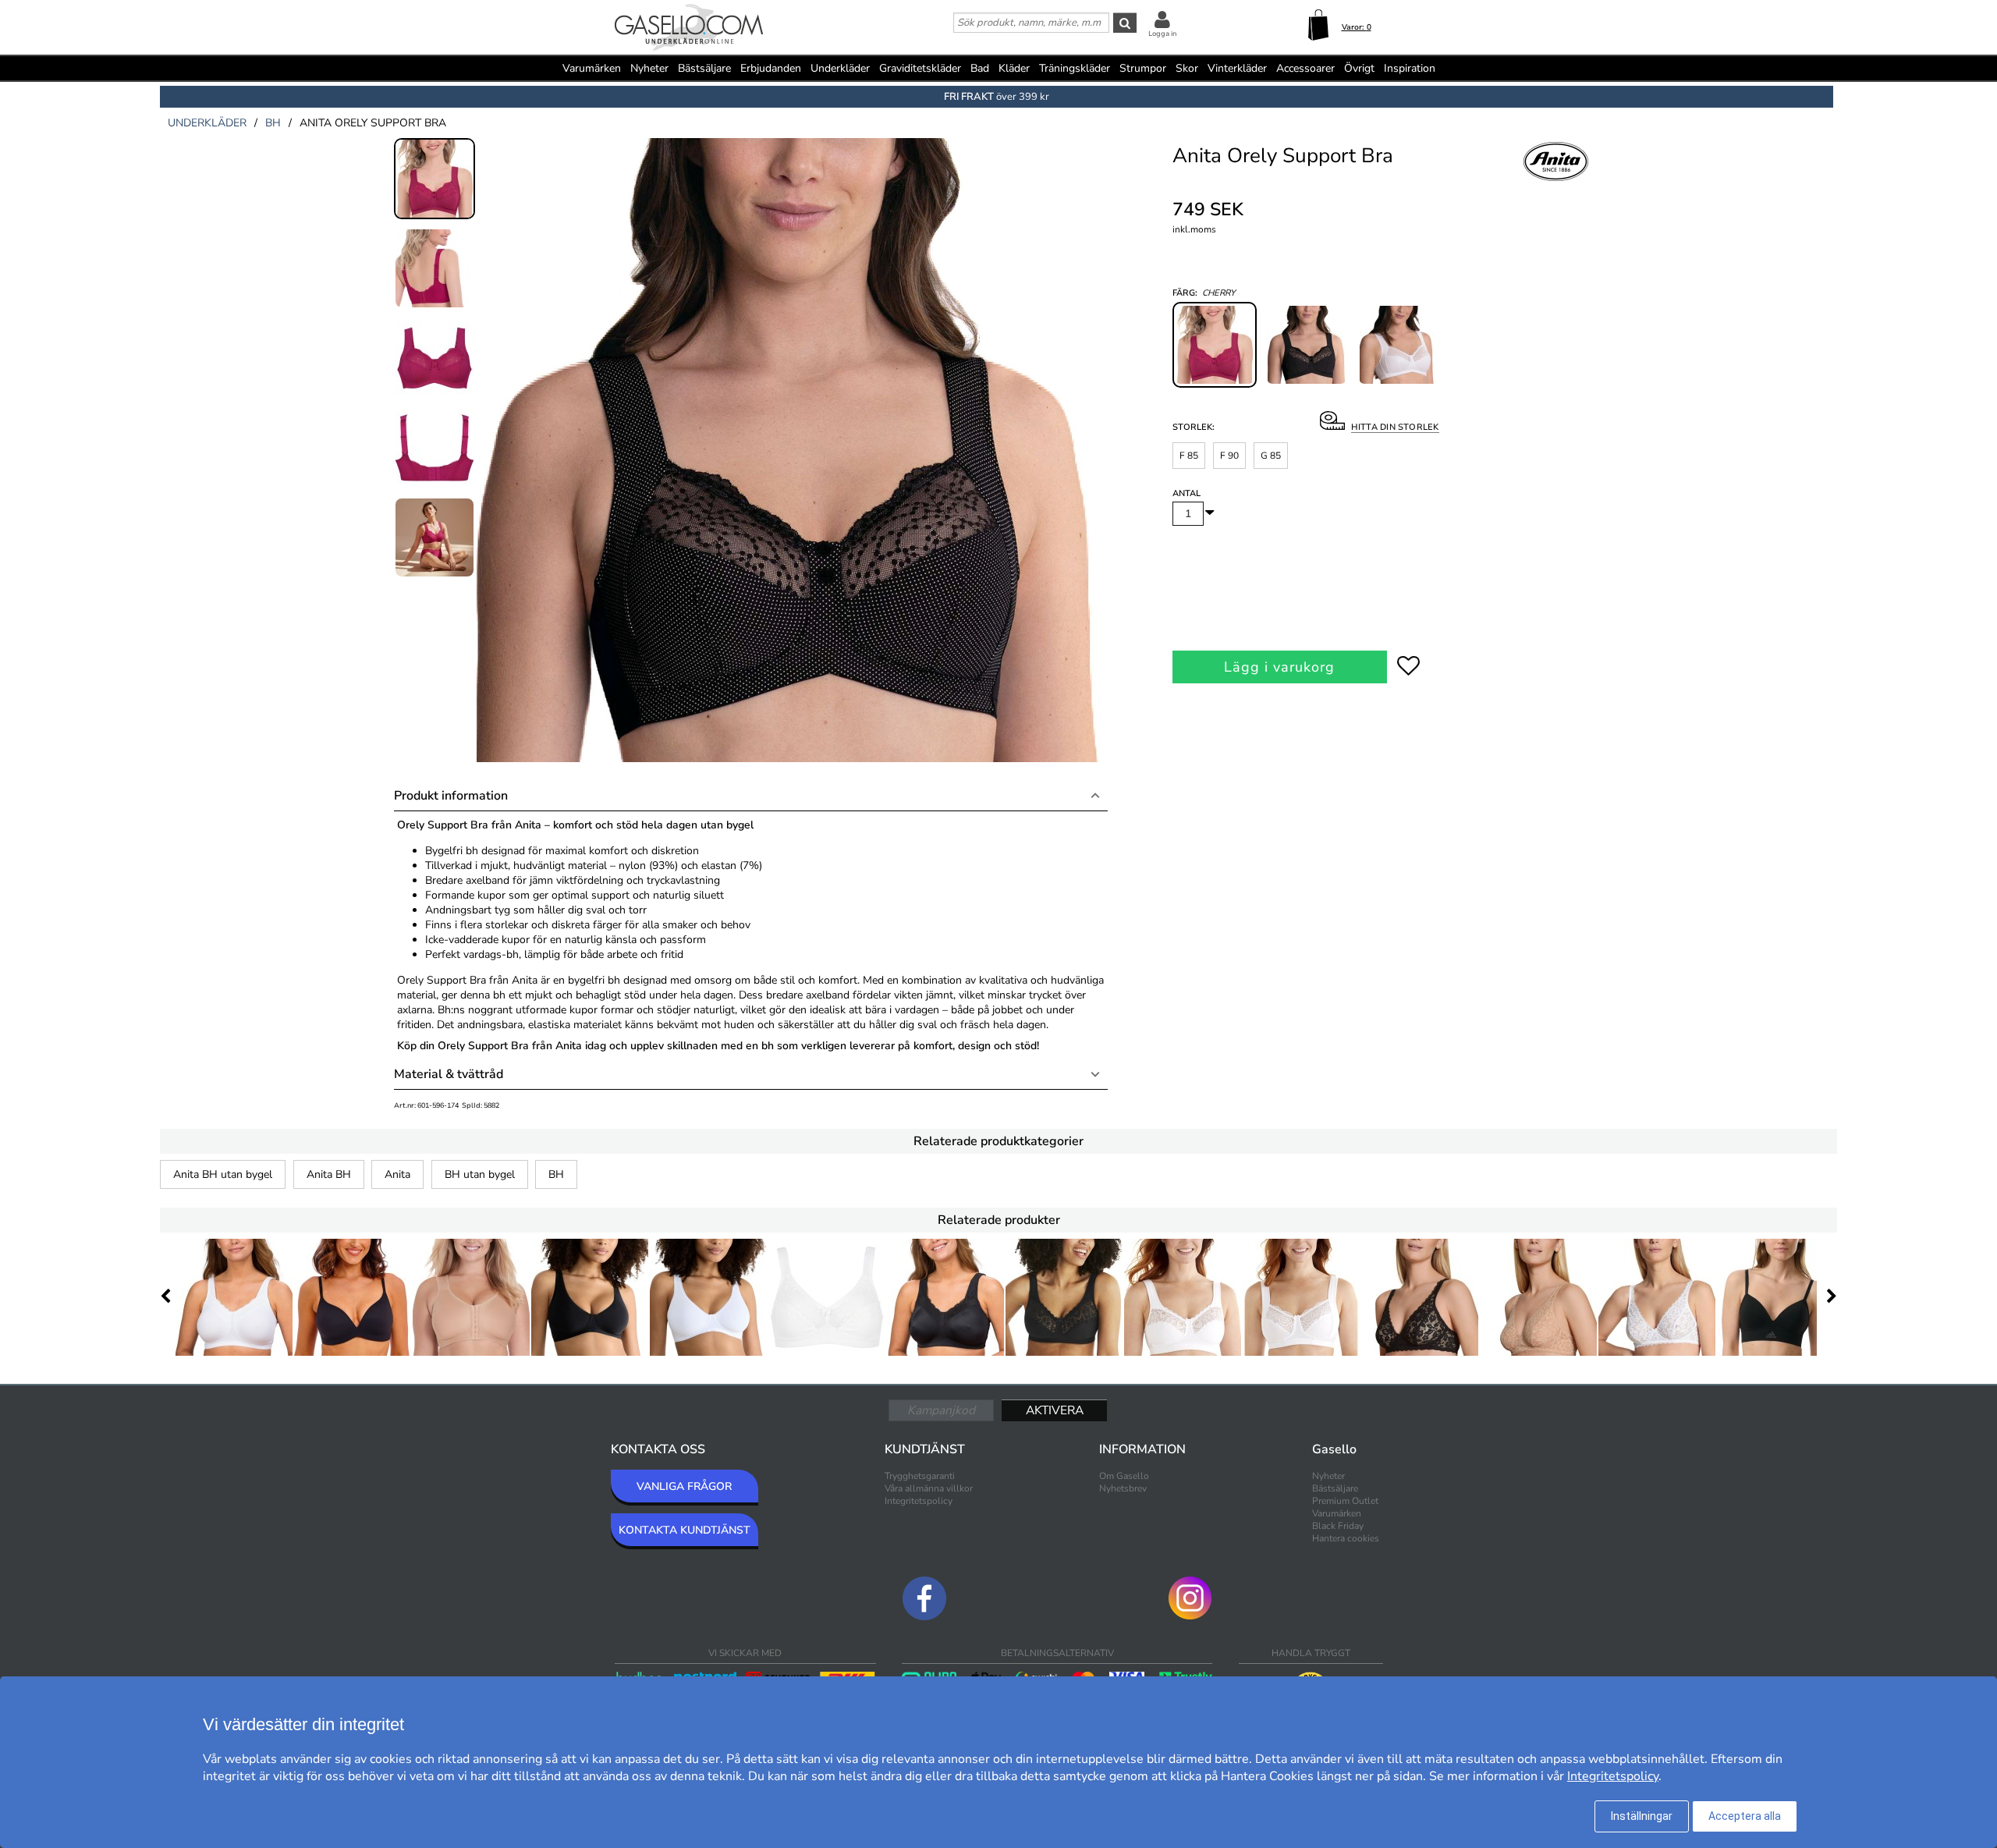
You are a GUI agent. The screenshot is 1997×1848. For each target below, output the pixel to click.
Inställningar (1642, 1816)
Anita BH (329, 1174)
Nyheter (649, 68)
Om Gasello (1124, 1476)
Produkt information (451, 796)
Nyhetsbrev (1123, 1488)
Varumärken (592, 68)
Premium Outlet (1345, 1501)
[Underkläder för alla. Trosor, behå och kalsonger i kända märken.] (689, 29)
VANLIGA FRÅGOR (684, 1486)
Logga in (1162, 34)
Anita (397, 1174)
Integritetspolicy (919, 1501)
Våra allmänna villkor (929, 1488)
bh (273, 123)
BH (556, 1174)
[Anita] (1556, 179)
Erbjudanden (771, 68)
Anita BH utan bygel (223, 1174)
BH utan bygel (480, 1174)
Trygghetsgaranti (920, 1476)
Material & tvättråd (449, 1074)
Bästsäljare (704, 68)
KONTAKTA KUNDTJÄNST (685, 1530)
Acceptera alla (1745, 1816)
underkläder (207, 123)
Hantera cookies (1346, 1538)
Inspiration (1410, 68)
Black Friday (1338, 1526)
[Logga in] (1162, 19)
